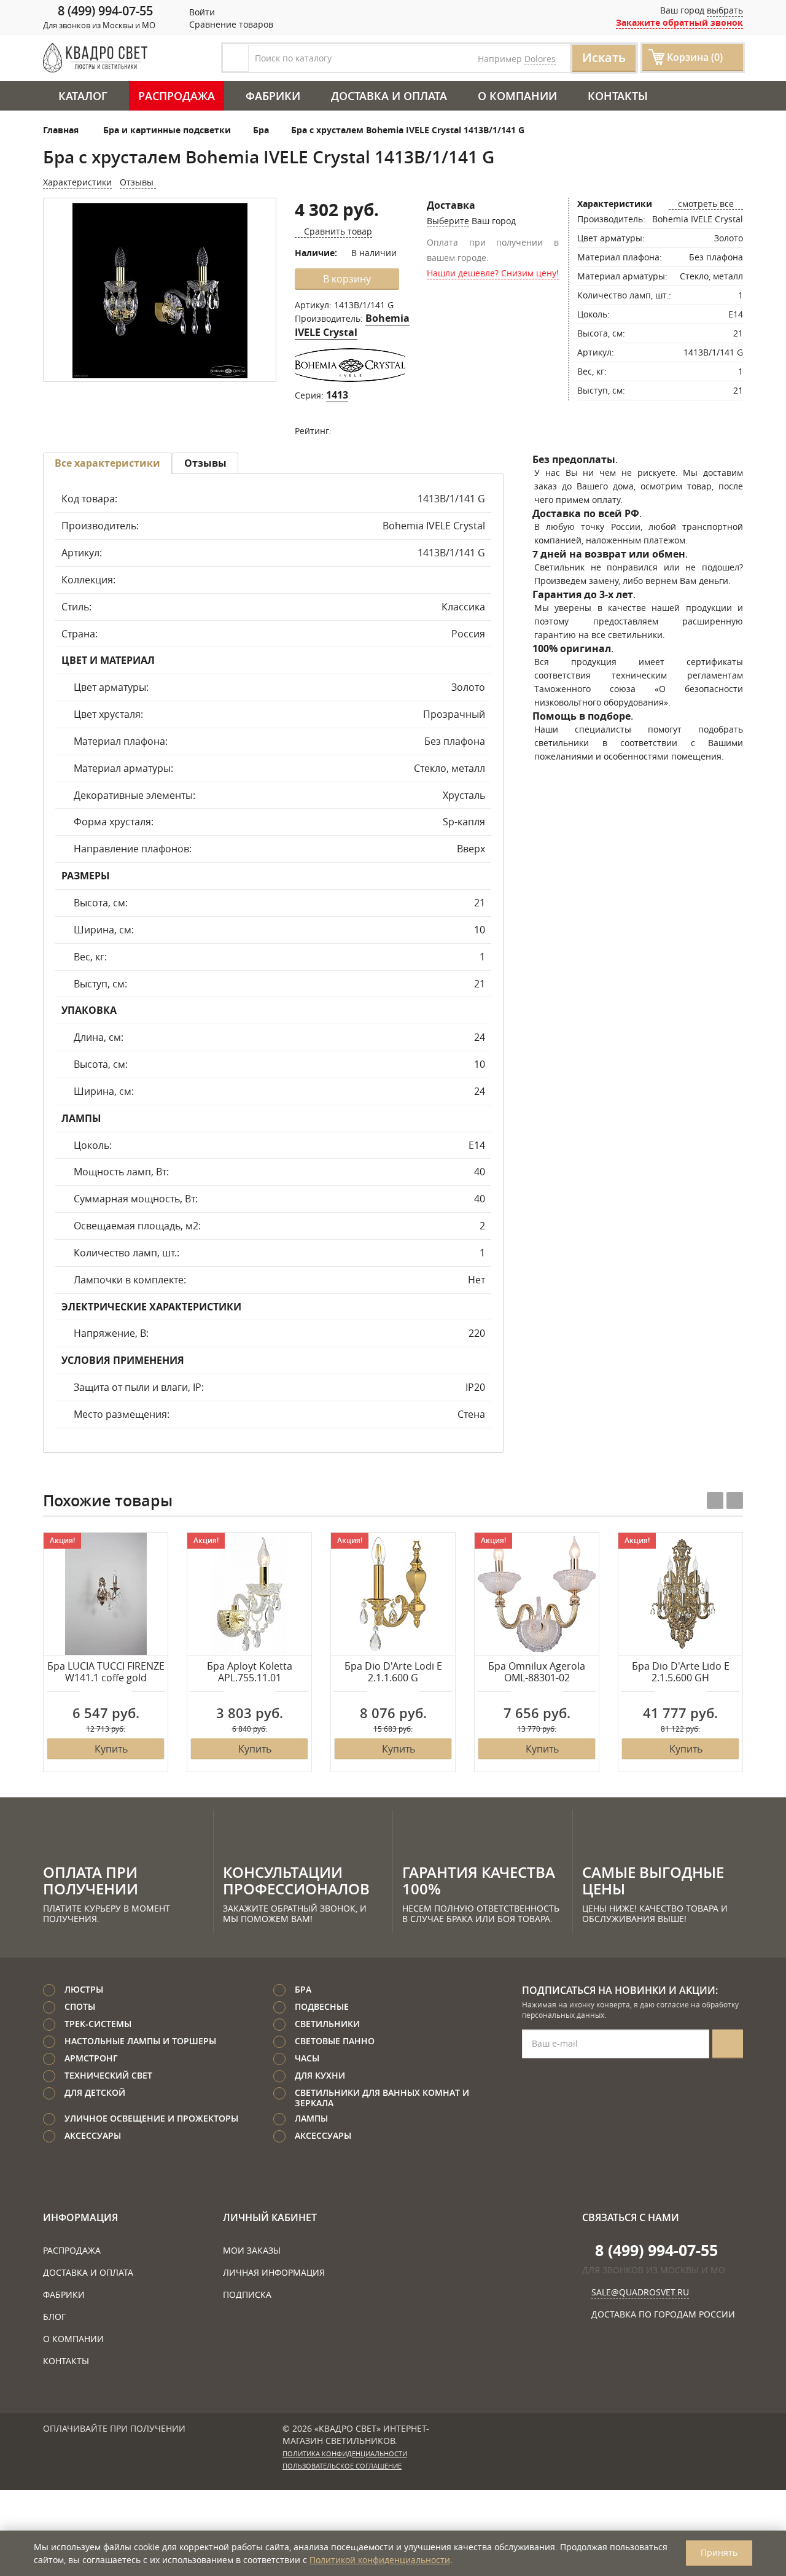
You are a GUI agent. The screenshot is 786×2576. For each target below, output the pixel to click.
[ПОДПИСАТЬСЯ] (728, 2044)
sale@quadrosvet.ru (640, 2292)
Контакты (618, 96)
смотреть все (706, 204)
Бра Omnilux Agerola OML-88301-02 (537, 1672)
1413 (337, 395)
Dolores (540, 59)
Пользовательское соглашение (342, 2466)
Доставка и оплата (389, 96)
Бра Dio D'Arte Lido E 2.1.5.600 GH (681, 1672)
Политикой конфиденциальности (380, 2560)
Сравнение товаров (230, 24)
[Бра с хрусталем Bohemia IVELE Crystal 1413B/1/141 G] (160, 291)
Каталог (83, 96)
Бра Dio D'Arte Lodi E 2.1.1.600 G (393, 1672)
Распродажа (177, 96)
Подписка (247, 2294)
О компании (517, 96)
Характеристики (77, 182)
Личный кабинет (270, 2217)
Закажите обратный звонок (679, 22)
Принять (719, 2552)
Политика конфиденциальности (345, 2454)
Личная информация (274, 2272)
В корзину (347, 279)
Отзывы (138, 182)
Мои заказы (252, 2250)
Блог (54, 2317)
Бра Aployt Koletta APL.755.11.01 (250, 1672)
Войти (201, 12)
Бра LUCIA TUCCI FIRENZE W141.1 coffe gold (106, 1672)
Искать (604, 57)
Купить (111, 1749)
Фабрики (273, 96)
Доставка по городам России (663, 2314)
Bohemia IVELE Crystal (352, 325)
